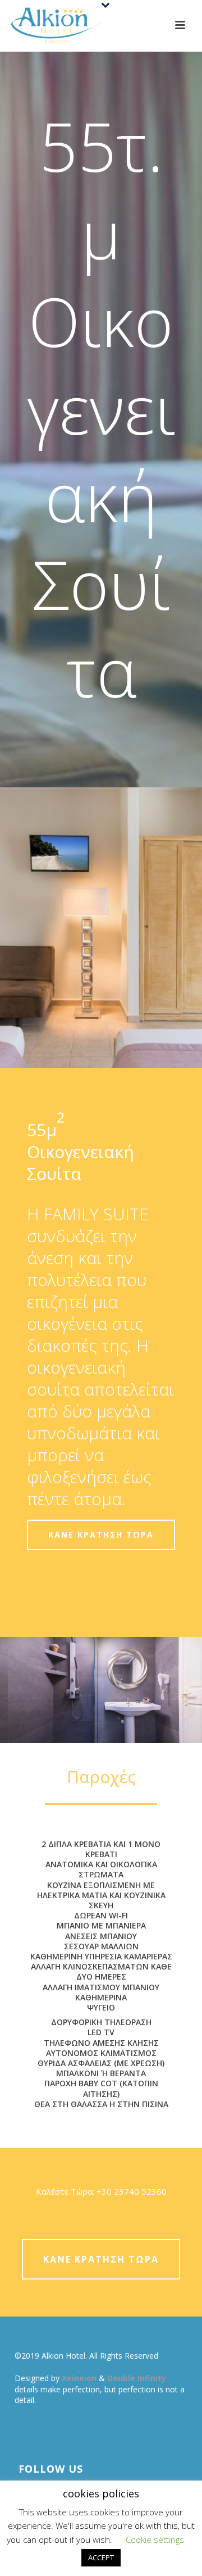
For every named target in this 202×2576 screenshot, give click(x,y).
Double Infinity (137, 2378)
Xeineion (80, 2378)
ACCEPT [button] (101, 2557)
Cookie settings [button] (155, 2539)
